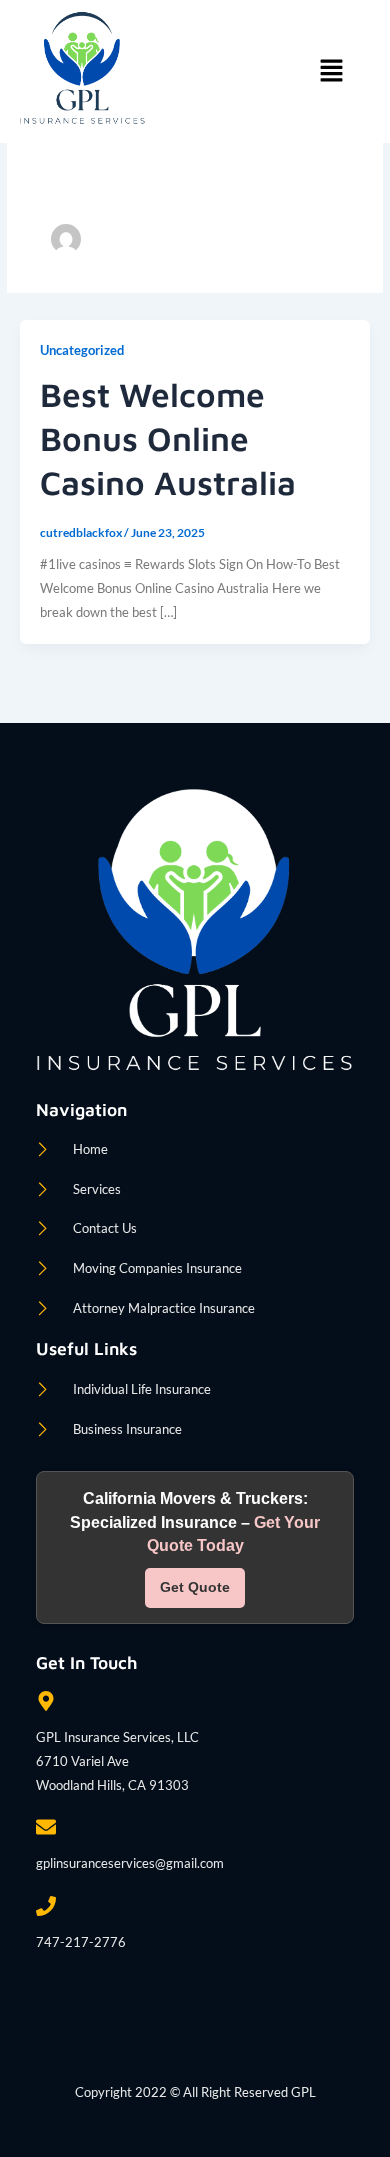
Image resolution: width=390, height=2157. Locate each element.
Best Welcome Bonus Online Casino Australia (168, 438)
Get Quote (195, 1587)
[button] (331, 71)
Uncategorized (82, 350)
